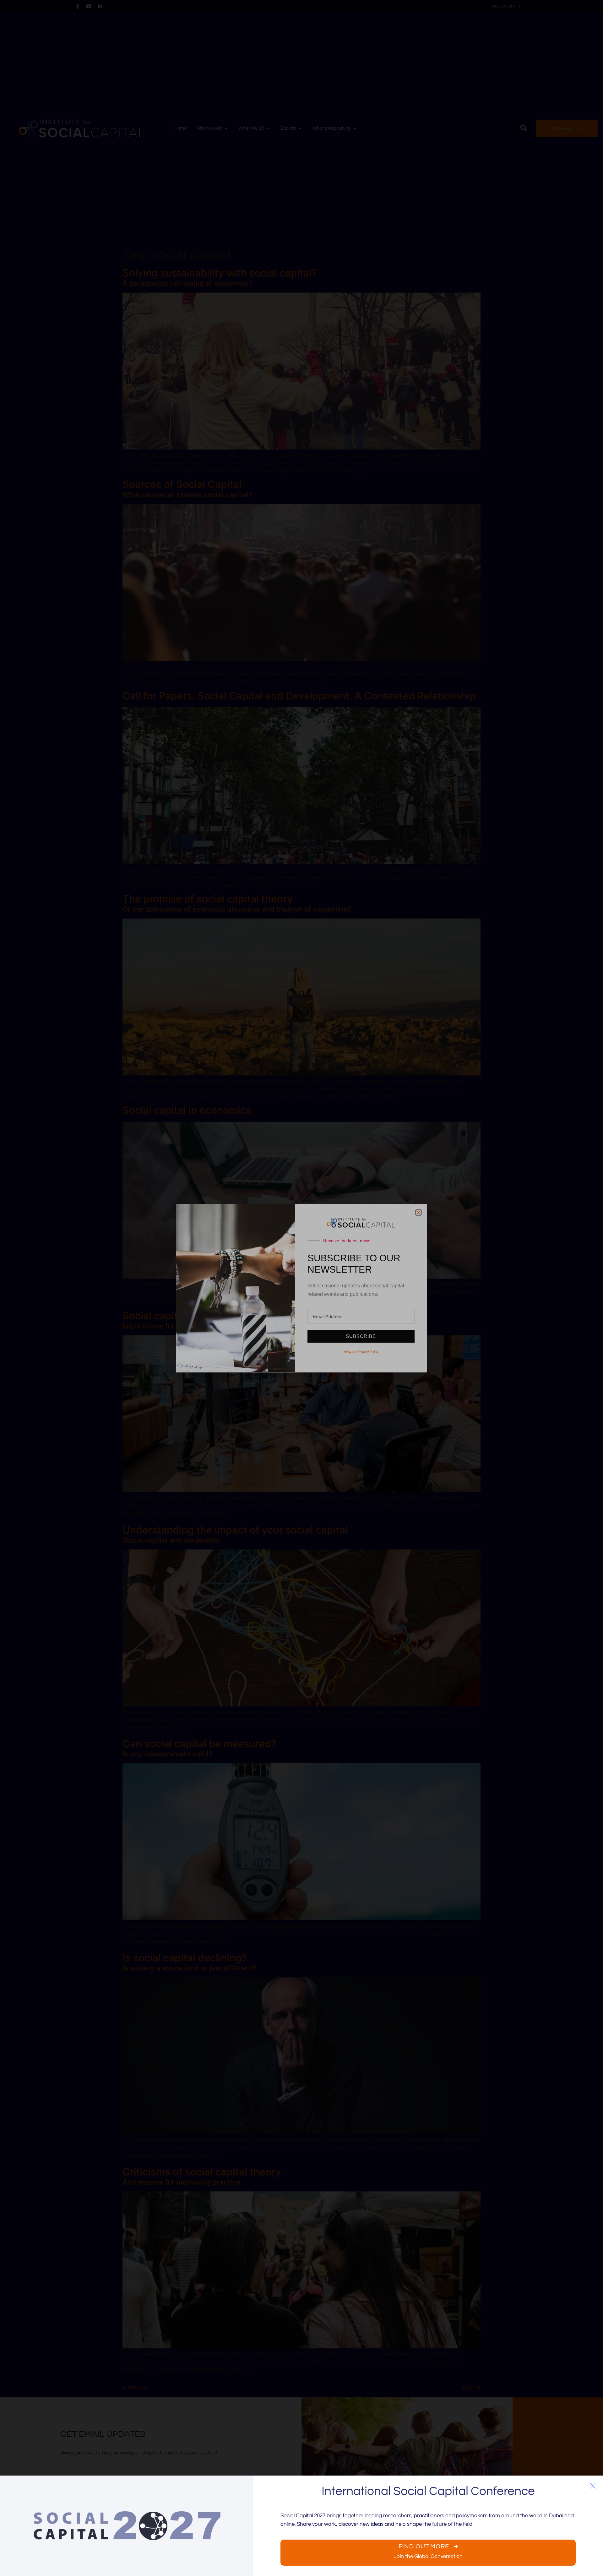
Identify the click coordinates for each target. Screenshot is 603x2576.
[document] (301, 1288)
